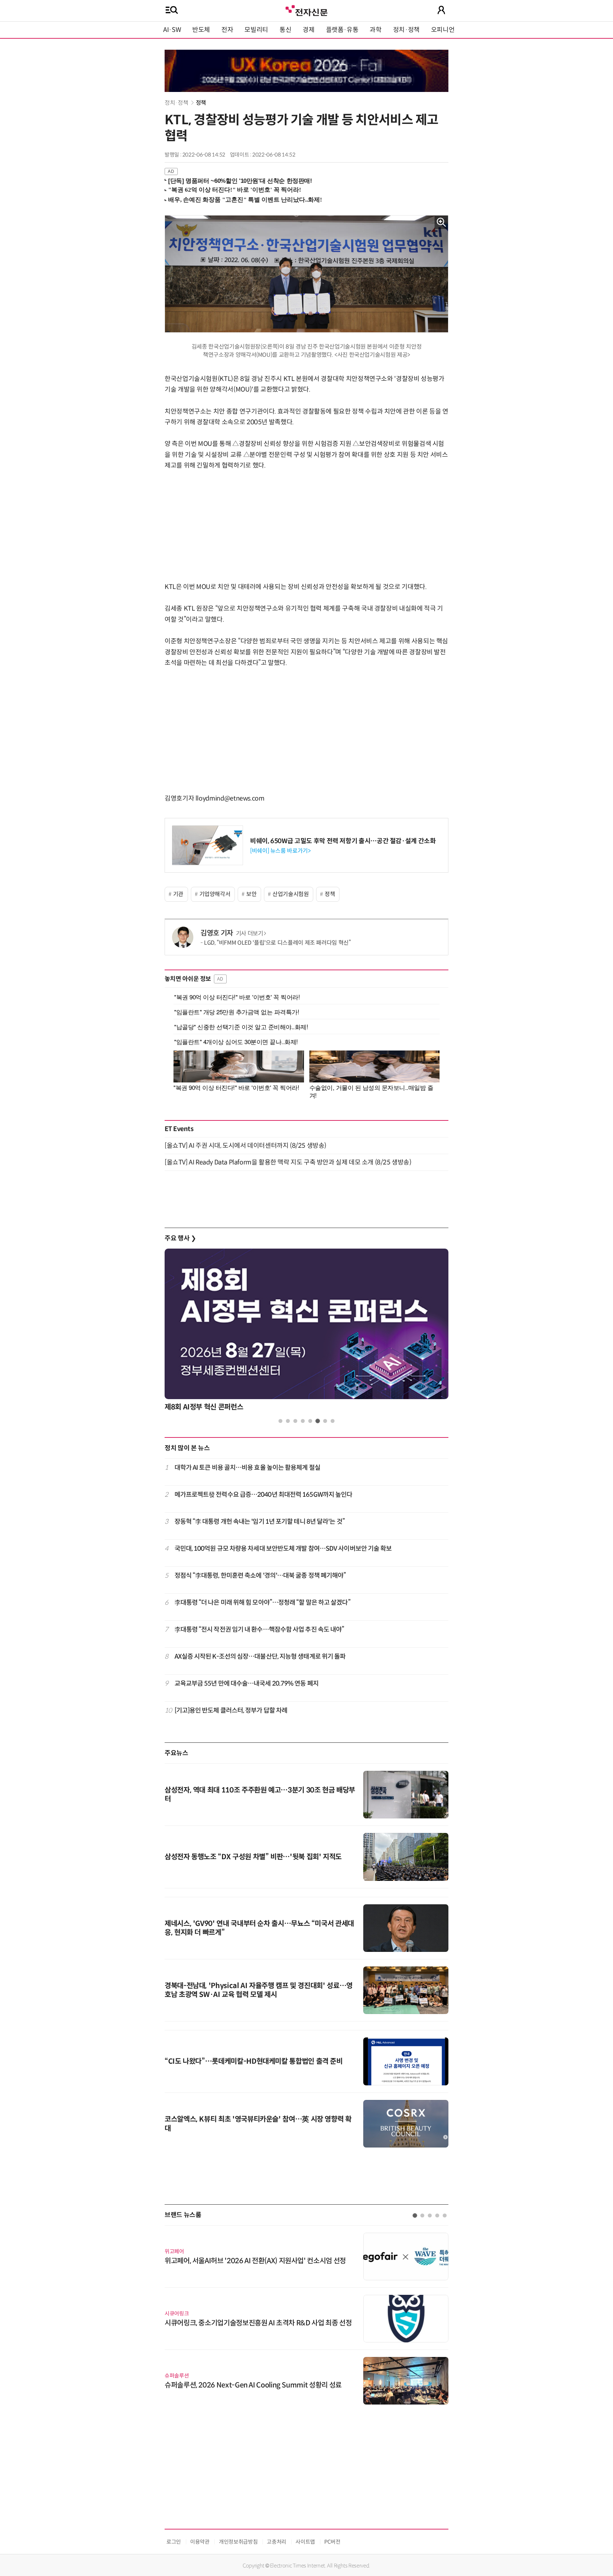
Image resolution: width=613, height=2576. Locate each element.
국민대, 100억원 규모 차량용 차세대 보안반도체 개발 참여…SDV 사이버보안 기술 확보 (283, 1549)
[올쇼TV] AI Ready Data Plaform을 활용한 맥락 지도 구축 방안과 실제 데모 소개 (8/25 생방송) (288, 1162)
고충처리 (277, 2542)
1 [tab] (280, 1421)
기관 (178, 894)
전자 (227, 30)
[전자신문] (306, 10)
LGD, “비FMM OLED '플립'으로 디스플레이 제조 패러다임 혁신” (277, 943)
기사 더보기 (250, 934)
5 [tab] (310, 1421)
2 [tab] (288, 1421)
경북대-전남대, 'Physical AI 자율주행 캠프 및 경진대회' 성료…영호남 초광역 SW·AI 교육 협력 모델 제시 (259, 1990)
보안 (251, 894)
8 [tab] (333, 1421)
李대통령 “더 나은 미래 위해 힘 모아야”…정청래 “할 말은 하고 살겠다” (263, 1603)
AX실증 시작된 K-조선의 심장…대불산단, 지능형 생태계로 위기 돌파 (260, 1657)
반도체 (201, 30)
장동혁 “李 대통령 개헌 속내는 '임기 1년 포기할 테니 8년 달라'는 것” (260, 1522)
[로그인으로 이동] (441, 10)
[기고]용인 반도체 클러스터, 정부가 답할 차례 (231, 1710)
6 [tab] (318, 1421)
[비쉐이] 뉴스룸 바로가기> (280, 851)
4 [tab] (303, 1421)
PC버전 (332, 2542)
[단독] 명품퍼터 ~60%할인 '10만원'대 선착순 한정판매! (240, 181)
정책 (201, 103)
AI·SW (172, 30)
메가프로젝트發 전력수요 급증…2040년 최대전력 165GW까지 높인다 (264, 1495)
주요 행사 (180, 1238)
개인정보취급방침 (238, 2542)
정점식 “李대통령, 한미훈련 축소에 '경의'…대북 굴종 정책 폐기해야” (260, 1576)
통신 (285, 30)
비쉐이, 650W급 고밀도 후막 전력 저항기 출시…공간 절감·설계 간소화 (343, 841)
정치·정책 (406, 30)
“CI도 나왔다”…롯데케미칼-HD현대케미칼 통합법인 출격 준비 (254, 2061)
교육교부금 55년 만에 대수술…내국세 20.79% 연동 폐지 (247, 1683)
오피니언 (443, 30)
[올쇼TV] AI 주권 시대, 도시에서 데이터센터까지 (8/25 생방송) (245, 1146)
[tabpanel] (306, 1332)
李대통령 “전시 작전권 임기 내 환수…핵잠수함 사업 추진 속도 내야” (259, 1630)
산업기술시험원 (291, 894)
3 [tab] (295, 1421)
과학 (375, 30)
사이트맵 (305, 2542)
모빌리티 (256, 30)
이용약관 (200, 2542)
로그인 (174, 2542)
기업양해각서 (215, 894)
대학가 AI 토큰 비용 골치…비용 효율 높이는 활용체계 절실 (247, 1468)
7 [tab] (325, 1421)
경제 (308, 30)
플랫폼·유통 (342, 30)
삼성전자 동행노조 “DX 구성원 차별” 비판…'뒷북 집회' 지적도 (253, 1857)
